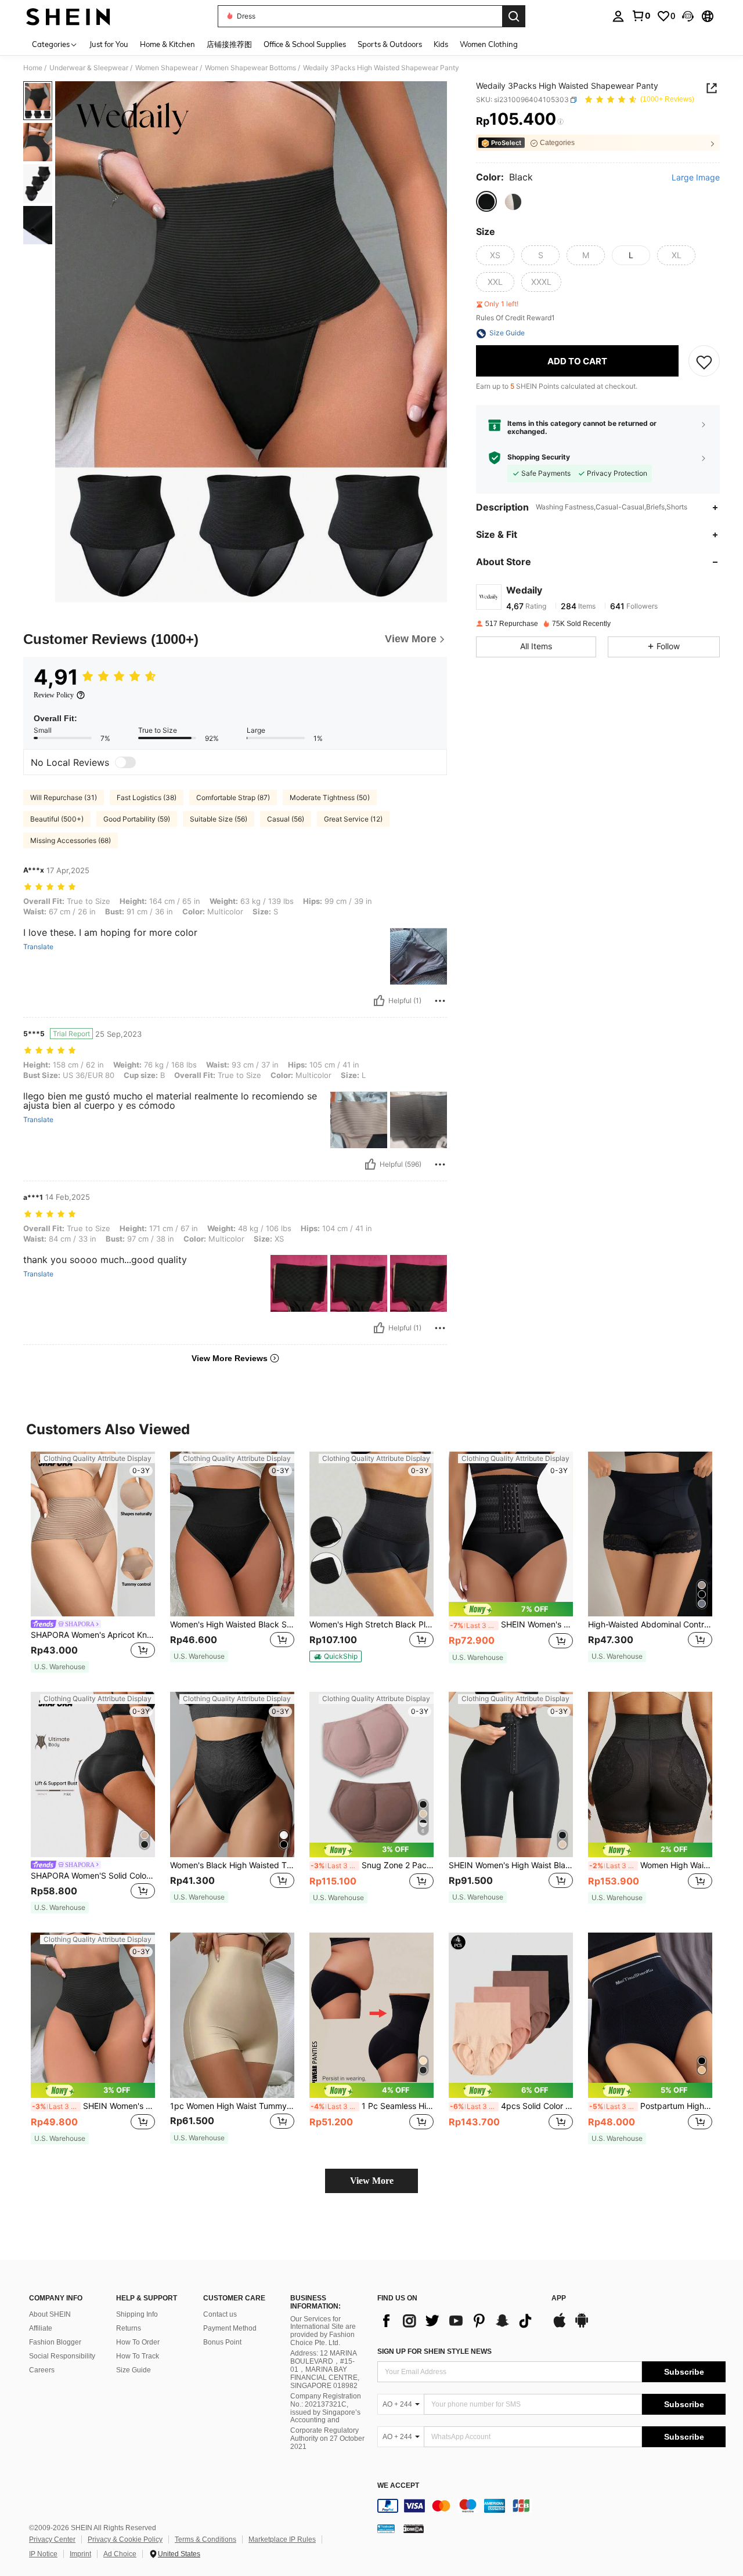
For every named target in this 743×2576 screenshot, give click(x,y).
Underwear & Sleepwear (89, 68)
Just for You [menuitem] (109, 44)
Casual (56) (286, 819)
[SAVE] (704, 361)
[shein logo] (68, 16)
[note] (60, 1667)
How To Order (138, 2342)
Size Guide (134, 2370)
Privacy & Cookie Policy (125, 2539)
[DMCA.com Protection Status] (414, 2528)
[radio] (486, 202)
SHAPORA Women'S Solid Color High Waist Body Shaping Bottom (93, 1876)
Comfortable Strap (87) (233, 797)
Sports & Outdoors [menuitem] (390, 44)
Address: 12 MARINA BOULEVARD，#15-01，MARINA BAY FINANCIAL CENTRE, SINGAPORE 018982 (325, 2369)
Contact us (220, 2314)
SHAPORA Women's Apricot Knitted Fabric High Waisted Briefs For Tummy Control (93, 1635)
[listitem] (93, 1563)
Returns (129, 2328)
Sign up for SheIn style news (434, 2351)
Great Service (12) (353, 819)
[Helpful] (379, 1001)
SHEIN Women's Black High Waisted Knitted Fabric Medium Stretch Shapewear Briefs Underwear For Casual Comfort (93, 2106)
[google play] (582, 2326)
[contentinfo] (551, 2506)
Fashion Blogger (55, 2342)
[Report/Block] (440, 1001)
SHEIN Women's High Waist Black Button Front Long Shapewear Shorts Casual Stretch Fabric (511, 1865)
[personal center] (618, 16)
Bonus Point (222, 2342)
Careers (42, 2370)
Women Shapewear (167, 68)
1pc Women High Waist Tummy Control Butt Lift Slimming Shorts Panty (232, 2106)
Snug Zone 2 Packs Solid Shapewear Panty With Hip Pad (372, 1865)
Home (33, 68)
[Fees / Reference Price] (560, 122)
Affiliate (41, 2328)
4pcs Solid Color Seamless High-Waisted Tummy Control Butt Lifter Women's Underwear (511, 2106)
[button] (688, 16)
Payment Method (230, 2328)
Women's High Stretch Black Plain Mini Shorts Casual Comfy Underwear (371, 1625)
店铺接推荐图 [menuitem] (229, 44)
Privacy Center (52, 2539)
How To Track (138, 2356)
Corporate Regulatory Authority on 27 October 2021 (327, 2438)
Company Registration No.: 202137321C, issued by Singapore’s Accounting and (326, 2408)
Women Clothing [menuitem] (489, 44)
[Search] (514, 16)
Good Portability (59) (137, 819)
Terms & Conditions (205, 2539)
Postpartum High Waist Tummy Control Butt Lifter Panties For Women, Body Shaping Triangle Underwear (651, 2106)
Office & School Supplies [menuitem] (305, 44)
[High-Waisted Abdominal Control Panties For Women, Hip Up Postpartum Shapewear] (650, 1534)
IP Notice (43, 2554)
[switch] (125, 762)
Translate (38, 947)
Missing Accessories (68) (71, 840)
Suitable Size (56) (219, 819)
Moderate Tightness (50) (330, 797)
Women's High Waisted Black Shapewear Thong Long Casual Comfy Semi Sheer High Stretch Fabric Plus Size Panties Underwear (232, 1625)
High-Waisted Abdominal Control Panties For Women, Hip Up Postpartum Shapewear (650, 1625)
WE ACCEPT (398, 2486)
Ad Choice (120, 2554)
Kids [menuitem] (441, 44)
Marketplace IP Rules (282, 2539)
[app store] (560, 2326)
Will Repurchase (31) (64, 797)
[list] (459, 2321)
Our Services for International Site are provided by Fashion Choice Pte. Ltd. (323, 2331)
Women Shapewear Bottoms (250, 68)
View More (372, 2181)
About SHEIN (50, 2314)
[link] (641, 16)
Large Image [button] (696, 178)
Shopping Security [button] (539, 458)
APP (559, 2298)
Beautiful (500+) (57, 819)
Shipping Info (137, 2314)
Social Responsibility (62, 2356)
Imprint (80, 2554)
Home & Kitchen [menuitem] (167, 44)
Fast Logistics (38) (147, 797)
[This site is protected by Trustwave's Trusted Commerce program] (386, 2528)
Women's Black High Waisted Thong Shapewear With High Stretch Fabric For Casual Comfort (232, 1865)
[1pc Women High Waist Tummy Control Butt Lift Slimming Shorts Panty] (232, 2015)
